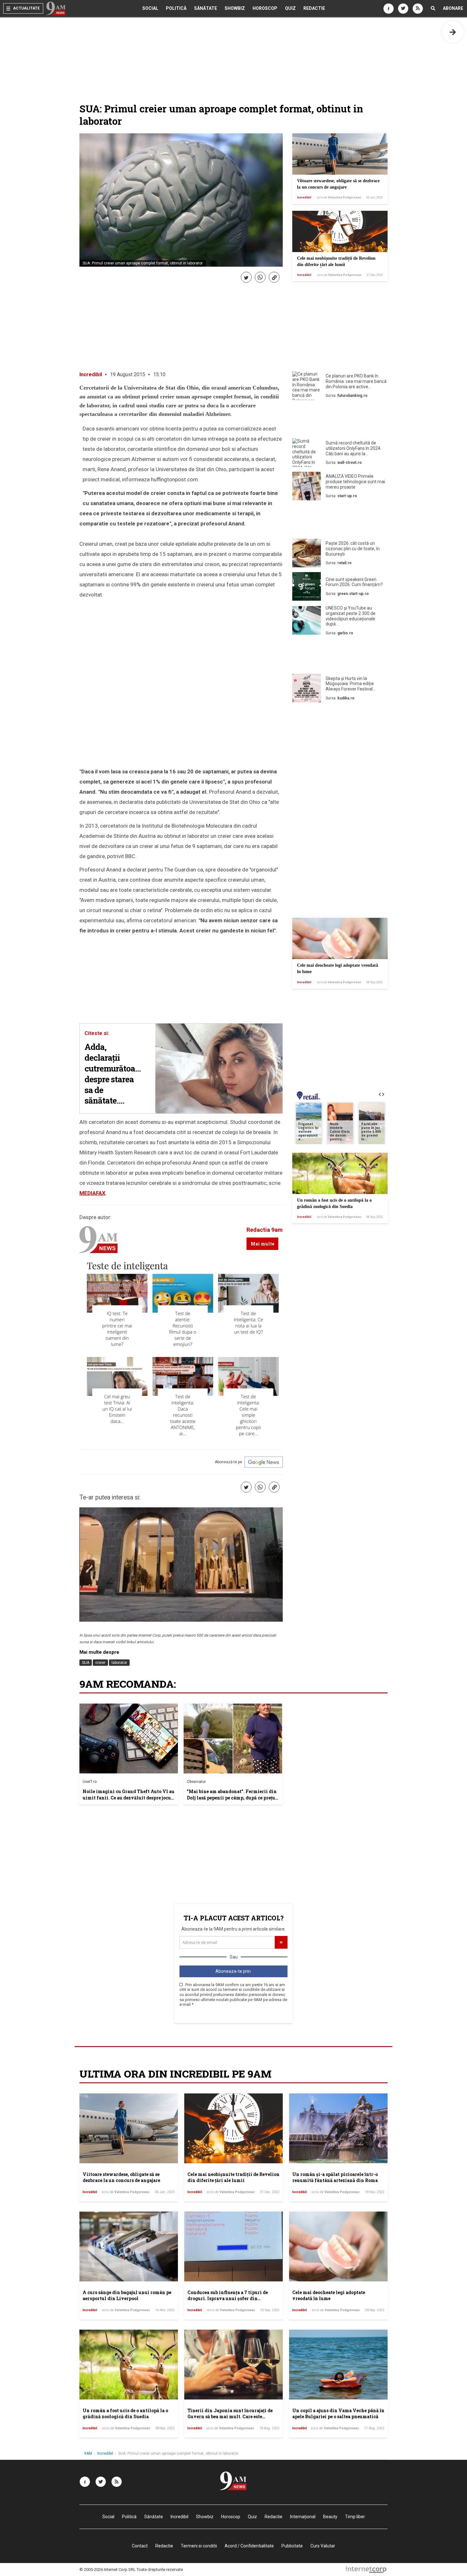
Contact (140, 2546)
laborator (119, 1663)
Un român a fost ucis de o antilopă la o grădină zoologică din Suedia (125, 2414)
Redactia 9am (265, 1230)
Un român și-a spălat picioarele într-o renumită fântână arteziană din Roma (335, 2177)
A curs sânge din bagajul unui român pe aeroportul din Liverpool (127, 2296)
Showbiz (235, 8)
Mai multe (262, 1244)
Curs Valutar (323, 2546)
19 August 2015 (128, 374)
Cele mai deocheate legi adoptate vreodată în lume (329, 2296)
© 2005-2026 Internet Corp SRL (108, 2569)
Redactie (314, 8)
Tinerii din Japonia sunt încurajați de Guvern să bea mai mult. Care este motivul (230, 2417)
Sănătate (206, 8)
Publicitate (292, 2546)
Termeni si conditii (199, 2546)
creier (100, 1663)
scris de (339, 197)
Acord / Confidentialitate (249, 2546)
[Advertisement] (340, 421)
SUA (86, 1663)
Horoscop (265, 8)
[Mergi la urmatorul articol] (453, 32)
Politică (176, 8)
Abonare (453, 8)
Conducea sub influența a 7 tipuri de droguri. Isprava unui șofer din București (228, 2299)
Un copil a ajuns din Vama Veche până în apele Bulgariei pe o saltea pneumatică (338, 2414)
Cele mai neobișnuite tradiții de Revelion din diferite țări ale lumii (233, 2177)
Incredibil (304, 197)
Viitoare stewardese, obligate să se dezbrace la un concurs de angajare (121, 2177)
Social (150, 8)
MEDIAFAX (92, 1193)
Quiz (290, 8)
